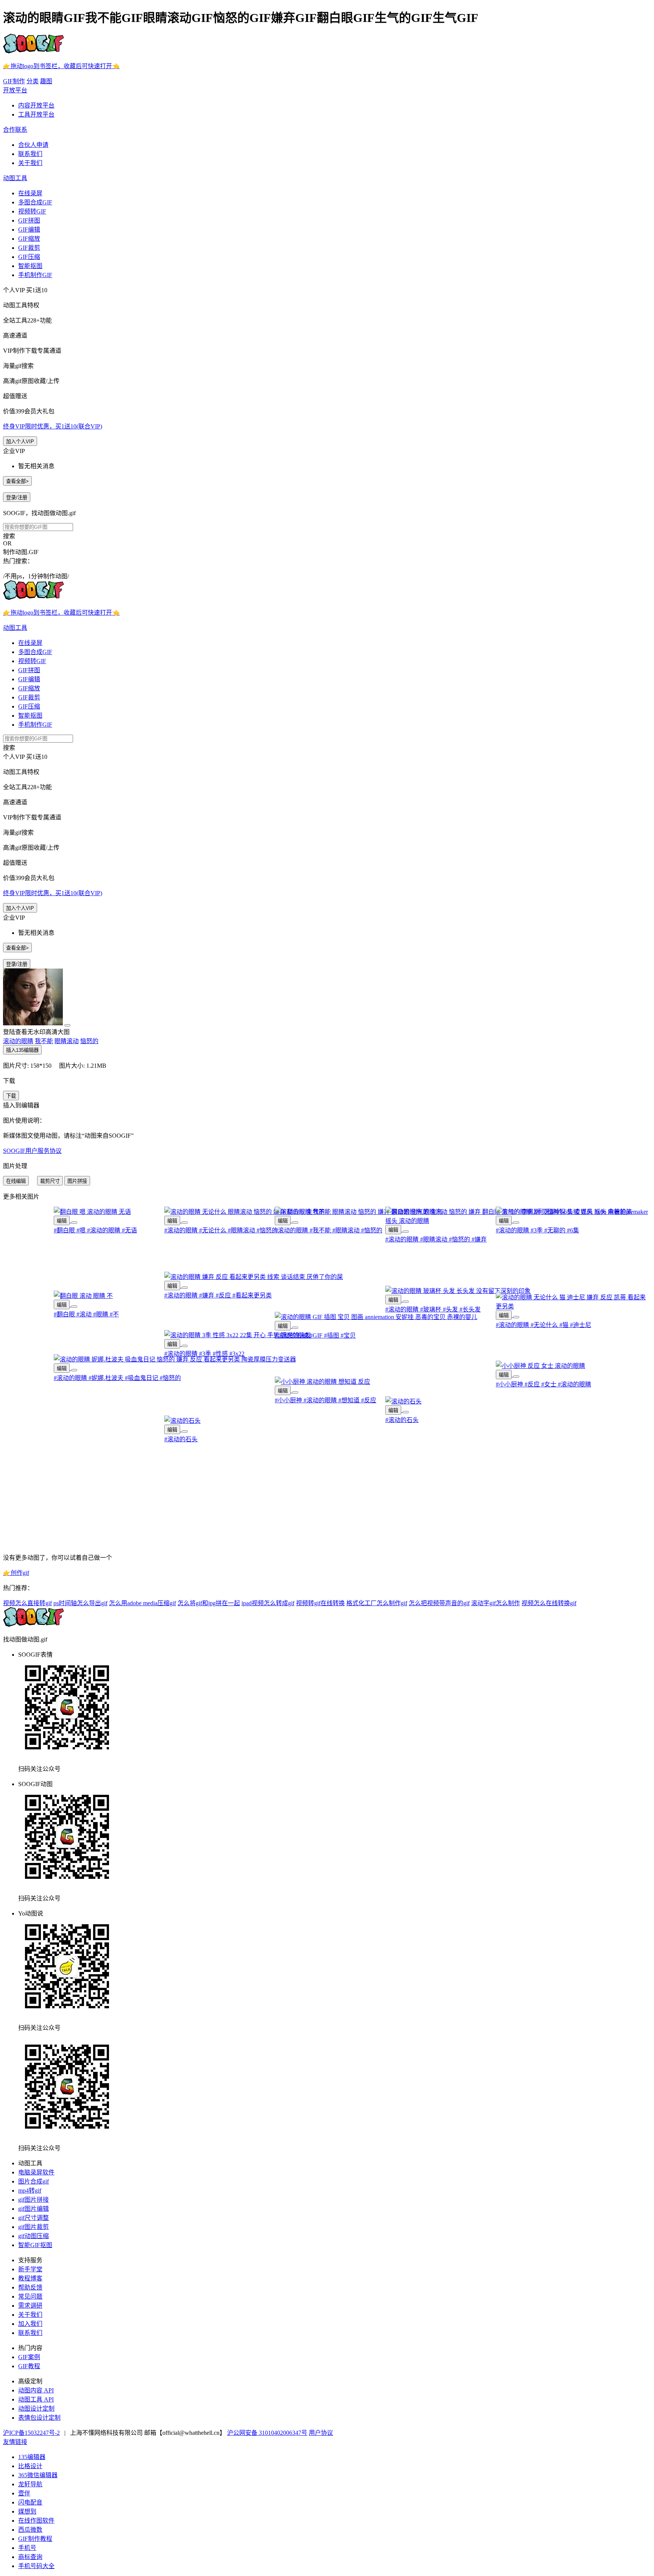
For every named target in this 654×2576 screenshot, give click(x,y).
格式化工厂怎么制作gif (377, 1603)
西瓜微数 (30, 2530)
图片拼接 (77, 1181)
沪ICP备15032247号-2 (31, 2433)
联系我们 (30, 154)
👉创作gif (16, 1573)
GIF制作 (14, 81)
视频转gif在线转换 (320, 1603)
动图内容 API (36, 2390)
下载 (11, 1096)
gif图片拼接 (33, 2200)
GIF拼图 (29, 220)
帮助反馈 (30, 2287)
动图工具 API (36, 2399)
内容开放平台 (36, 105)
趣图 (46, 81)
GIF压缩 (29, 257)
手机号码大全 (36, 2566)
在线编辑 (16, 1181)
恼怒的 (89, 1041)
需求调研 (30, 2306)
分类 (33, 81)
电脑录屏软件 (36, 2172)
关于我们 (30, 163)
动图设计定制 (36, 2409)
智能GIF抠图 (35, 2245)
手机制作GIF (35, 275)
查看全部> (17, 481)
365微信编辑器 (38, 2475)
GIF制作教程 (35, 2539)
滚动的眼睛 (18, 1041)
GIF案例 (29, 2357)
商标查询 (30, 2557)
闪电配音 (30, 2502)
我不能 (44, 1041)
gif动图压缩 (33, 2236)
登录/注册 (17, 498)
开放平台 (15, 90)
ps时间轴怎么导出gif (80, 1603)
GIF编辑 (29, 230)
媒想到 (27, 2511)
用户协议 (321, 2433)
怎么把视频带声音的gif (439, 1603)
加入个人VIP (20, 442)
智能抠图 (30, 266)
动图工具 (15, 178)
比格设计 (30, 2466)
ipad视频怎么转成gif (268, 1603)
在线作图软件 (36, 2521)
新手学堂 (30, 2269)
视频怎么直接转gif (27, 1603)
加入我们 (30, 2324)
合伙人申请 (33, 145)
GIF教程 (29, 2366)
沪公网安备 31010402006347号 (267, 2433)
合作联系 (15, 130)
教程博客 (30, 2278)
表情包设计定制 (39, 2418)
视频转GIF (32, 211)
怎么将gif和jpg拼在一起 (209, 1603)
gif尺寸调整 (33, 2218)
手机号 (27, 2548)
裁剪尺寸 (50, 1181)
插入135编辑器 (22, 1050)
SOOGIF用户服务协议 (32, 1151)
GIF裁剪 (29, 248)
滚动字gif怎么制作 (496, 1603)
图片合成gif (33, 2181)
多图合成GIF (35, 202)
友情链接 (15, 2442)
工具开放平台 (36, 114)
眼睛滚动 (67, 1041)
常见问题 (30, 2296)
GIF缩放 (29, 239)
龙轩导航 (30, 2484)
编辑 (62, 1221)
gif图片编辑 (33, 2209)
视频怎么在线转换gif (549, 1603)
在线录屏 (30, 193)
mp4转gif (30, 2191)
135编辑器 (32, 2457)
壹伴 (24, 2493)
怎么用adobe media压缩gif (142, 1603)
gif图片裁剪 (33, 2227)
